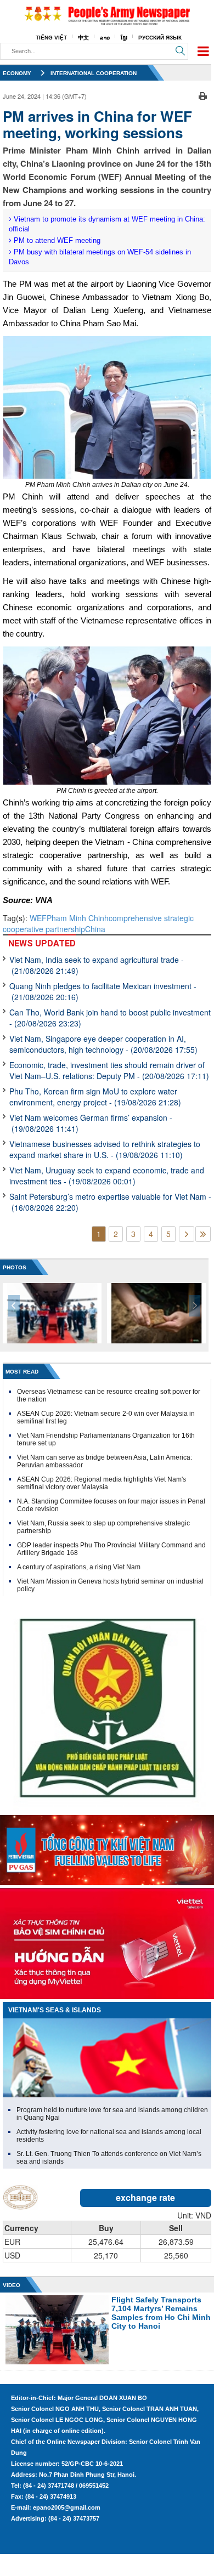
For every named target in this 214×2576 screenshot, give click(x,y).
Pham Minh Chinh (78, 918)
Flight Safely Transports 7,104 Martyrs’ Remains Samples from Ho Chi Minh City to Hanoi (161, 2313)
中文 (83, 38)
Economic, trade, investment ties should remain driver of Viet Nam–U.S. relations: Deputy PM (109, 1070)
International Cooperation (94, 73)
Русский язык (160, 38)
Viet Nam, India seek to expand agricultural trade (97, 965)
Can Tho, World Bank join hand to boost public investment (110, 1018)
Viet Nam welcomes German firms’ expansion (91, 1123)
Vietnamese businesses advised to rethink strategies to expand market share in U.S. (105, 1149)
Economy (17, 73)
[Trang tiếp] (187, 1234)
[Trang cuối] (203, 1234)
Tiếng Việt (51, 38)
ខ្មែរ (124, 38)
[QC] (107, 1847)
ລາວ (105, 38)
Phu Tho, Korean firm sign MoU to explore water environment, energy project (95, 1097)
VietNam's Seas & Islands (55, 2010)
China (95, 929)
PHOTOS (15, 1267)
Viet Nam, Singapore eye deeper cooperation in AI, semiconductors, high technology (103, 1044)
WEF (38, 918)
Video (12, 2285)
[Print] (203, 95)
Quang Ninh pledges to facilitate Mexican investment (103, 991)
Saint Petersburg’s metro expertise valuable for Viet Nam (110, 1202)
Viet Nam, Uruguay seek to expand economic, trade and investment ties (107, 1176)
